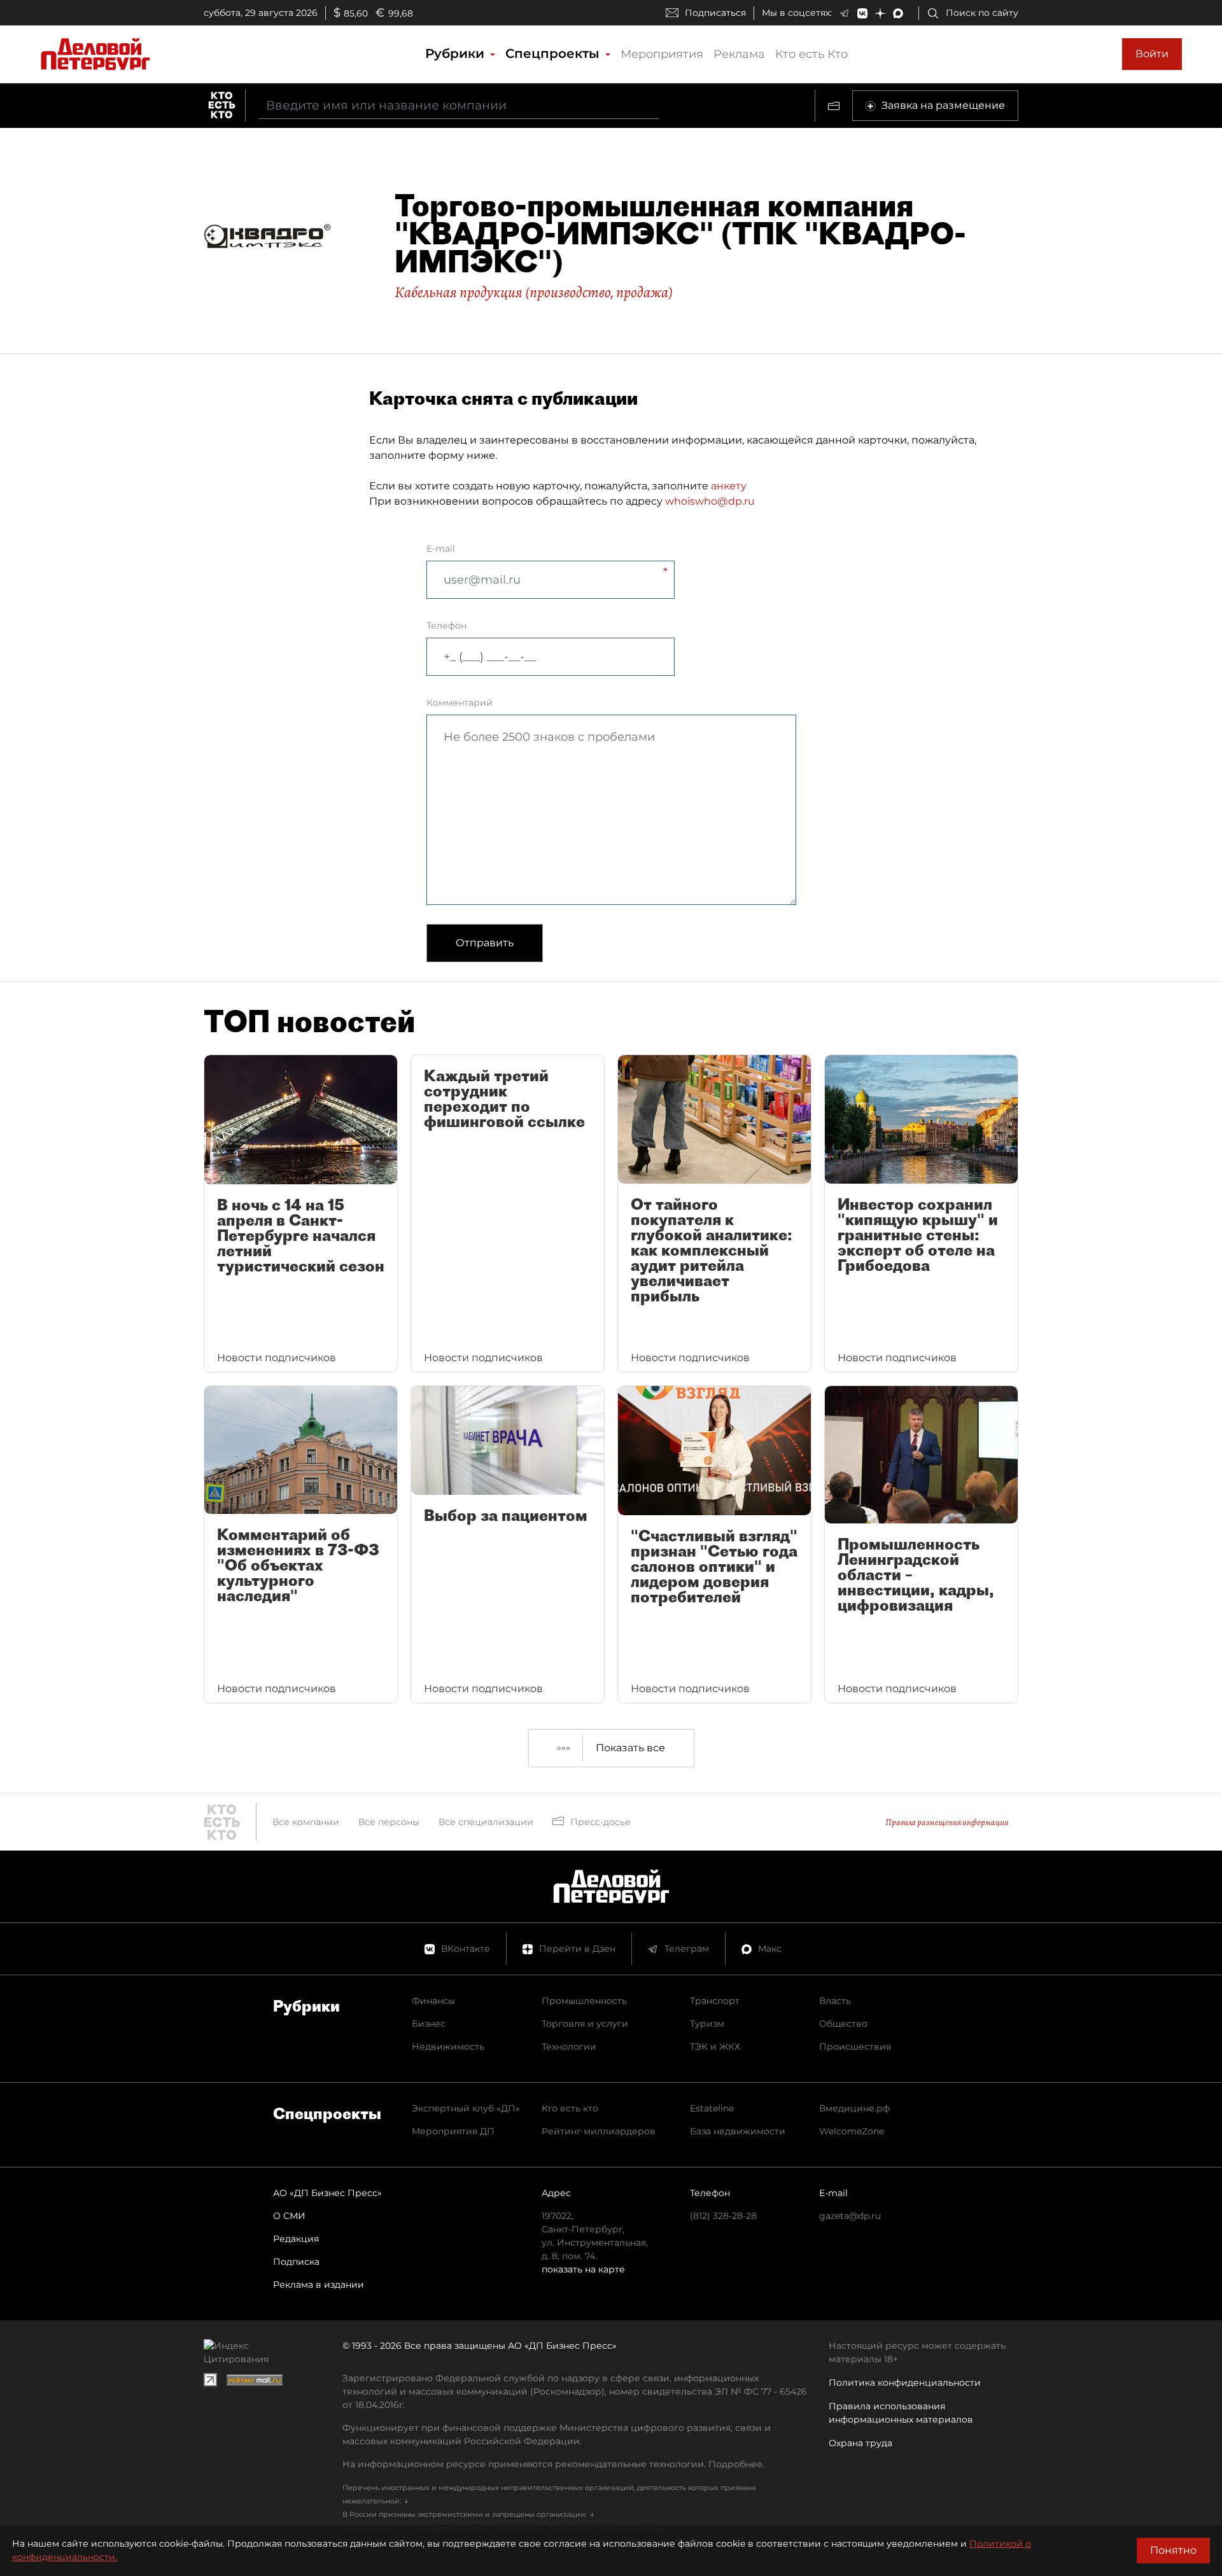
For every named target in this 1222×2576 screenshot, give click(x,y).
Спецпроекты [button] (554, 53)
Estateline (712, 2108)
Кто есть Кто (811, 54)
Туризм (707, 2024)
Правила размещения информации (947, 1822)
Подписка (296, 2262)
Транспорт (715, 2001)
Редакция (296, 2239)
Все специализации (486, 1822)
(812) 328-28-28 (723, 2216)
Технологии (569, 2047)
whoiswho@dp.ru (710, 501)
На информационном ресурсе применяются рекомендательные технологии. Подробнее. (553, 2464)
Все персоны (389, 1822)
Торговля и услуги (585, 2024)
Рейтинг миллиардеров (599, 2131)
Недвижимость (448, 2047)
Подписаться (715, 13)
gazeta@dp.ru (850, 2216)
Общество (843, 2024)
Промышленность (584, 2001)
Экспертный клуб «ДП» (466, 2108)
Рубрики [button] (457, 53)
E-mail (441, 549)
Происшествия (855, 2047)
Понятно (1173, 2550)
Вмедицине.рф (854, 2108)
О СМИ (289, 2216)
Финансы (433, 2001)
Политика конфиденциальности (905, 2383)
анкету (729, 486)
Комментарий (460, 703)
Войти (1152, 54)
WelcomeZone (852, 2131)
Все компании (306, 1822)
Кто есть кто (570, 2108)
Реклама (739, 54)
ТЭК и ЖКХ (715, 2047)
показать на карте (583, 2269)
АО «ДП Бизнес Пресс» (327, 2193)
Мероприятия (662, 54)
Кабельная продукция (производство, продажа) (534, 292)
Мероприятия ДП (453, 2131)
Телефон (446, 626)
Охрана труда (860, 2443)
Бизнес (429, 2024)
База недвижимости (738, 2131)
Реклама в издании (319, 2285)
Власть (835, 2001)
